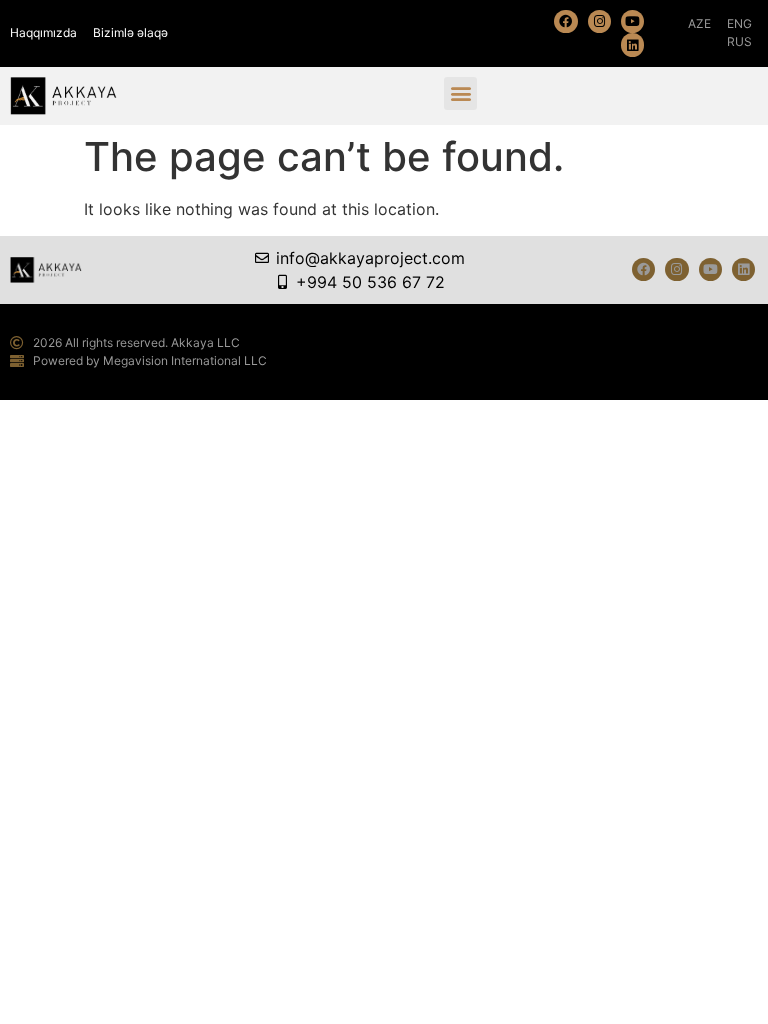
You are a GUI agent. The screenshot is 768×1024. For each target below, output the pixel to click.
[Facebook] (565, 21)
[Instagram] (599, 21)
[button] (460, 93)
